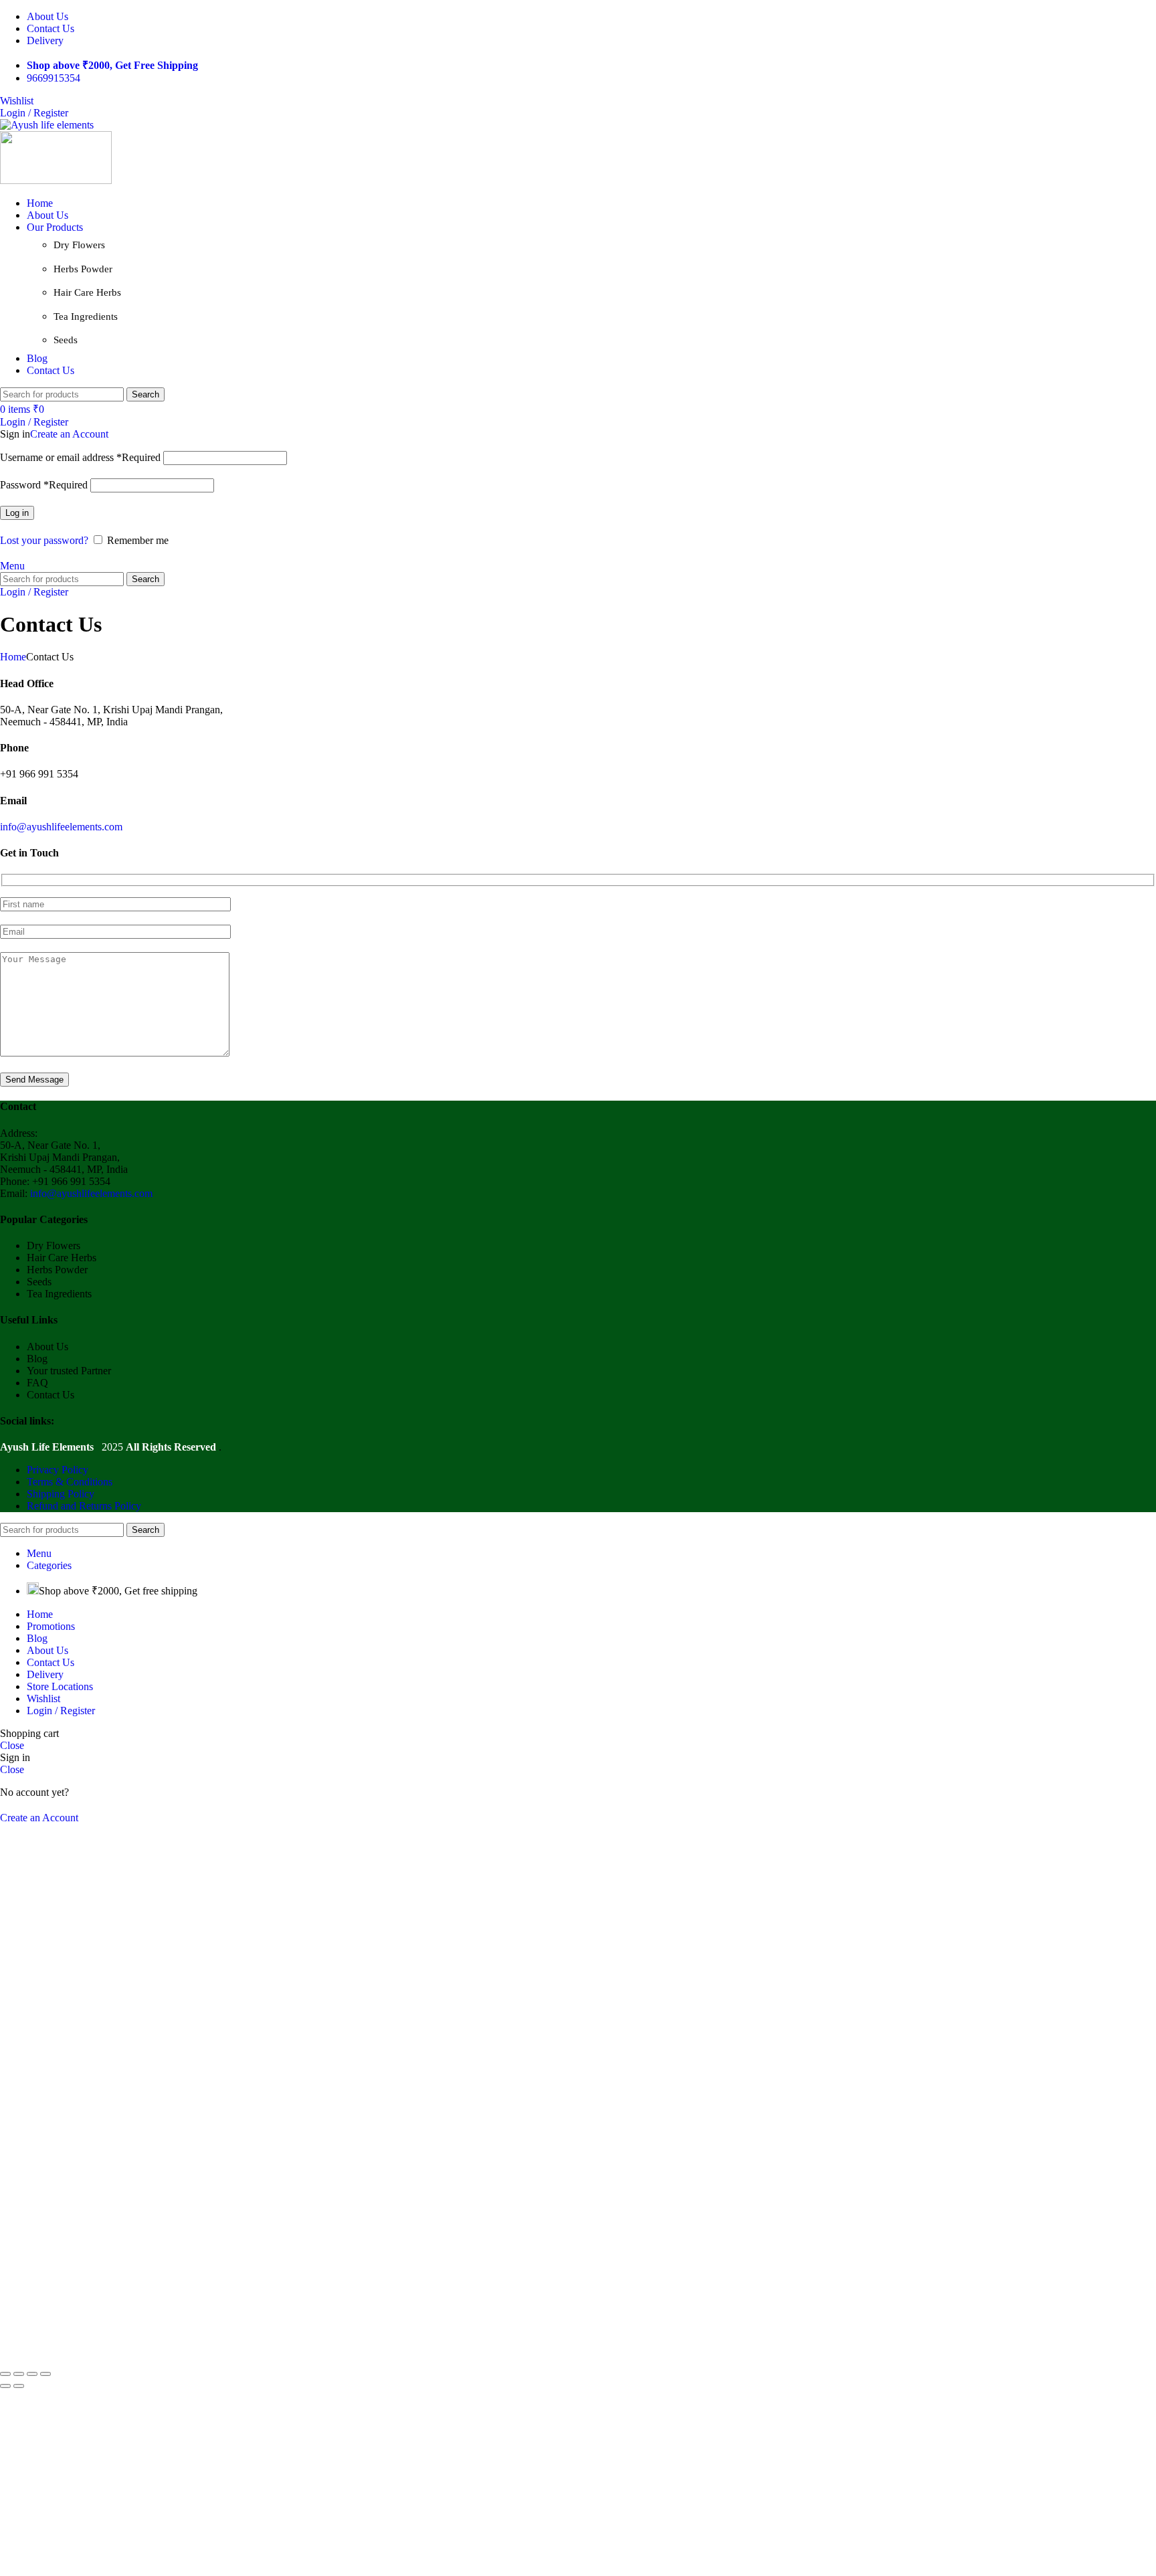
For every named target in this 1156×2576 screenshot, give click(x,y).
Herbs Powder (83, 269)
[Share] (19, 2374)
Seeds (66, 340)
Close (12, 1745)
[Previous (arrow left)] (5, 2386)
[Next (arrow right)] (19, 2386)
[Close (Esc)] (5, 2374)
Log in (17, 513)
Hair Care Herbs (87, 292)
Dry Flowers (79, 245)
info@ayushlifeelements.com (61, 827)
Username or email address (80, 457)
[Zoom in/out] (45, 2374)
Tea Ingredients (86, 316)
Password (44, 485)
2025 (63, 1447)
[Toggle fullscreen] (32, 2374)
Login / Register (61, 1711)
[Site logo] (47, 125)
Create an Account (69, 434)
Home (13, 657)
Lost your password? (44, 540)
